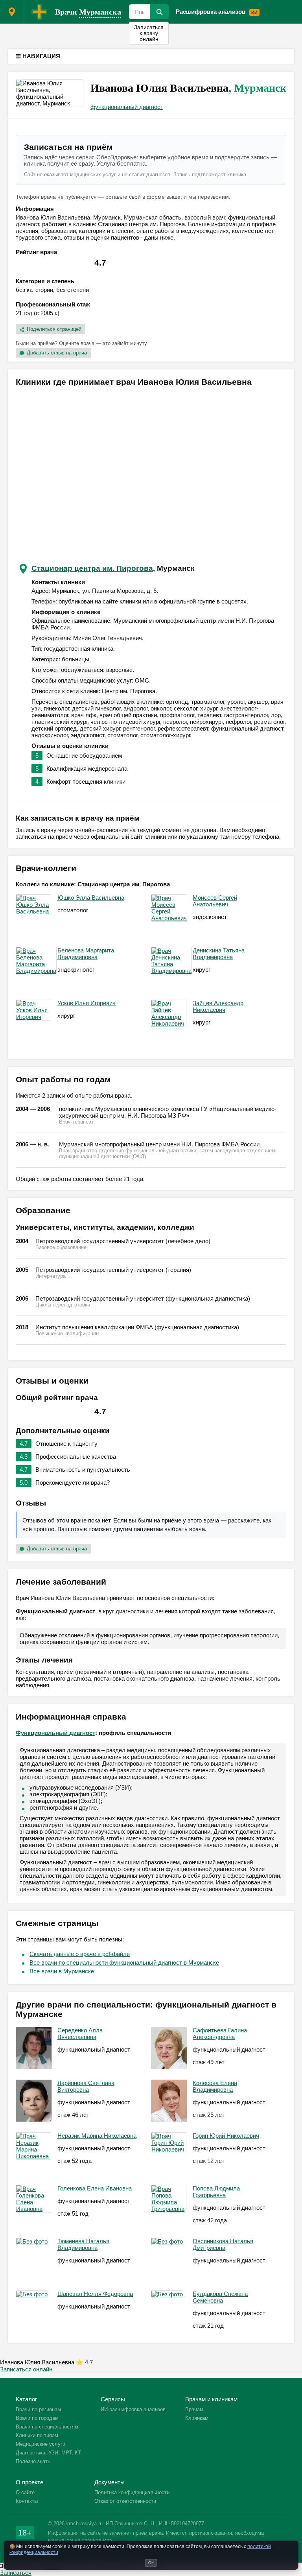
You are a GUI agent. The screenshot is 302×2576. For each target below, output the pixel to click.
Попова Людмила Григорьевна (216, 2192)
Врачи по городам (37, 2418)
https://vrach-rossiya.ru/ (39, 12)
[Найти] (159, 12)
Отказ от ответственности (125, 2501)
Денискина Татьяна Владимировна (219, 954)
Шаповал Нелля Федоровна (95, 2294)
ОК (151, 2563)
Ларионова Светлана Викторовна (86, 2086)
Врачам (270, 3)
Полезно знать (33, 2461)
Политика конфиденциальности (132, 2492)
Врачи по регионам (38, 2409)
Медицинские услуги (41, 2444)
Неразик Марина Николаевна (97, 2136)
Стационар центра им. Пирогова (92, 568)
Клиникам (197, 2418)
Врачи (88, 12)
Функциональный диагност (55, 1733)
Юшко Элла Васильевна (91, 898)
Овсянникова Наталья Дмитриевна (223, 2244)
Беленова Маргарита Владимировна (86, 954)
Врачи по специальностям (47, 2427)
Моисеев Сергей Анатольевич (215, 901)
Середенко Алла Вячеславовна (80, 2033)
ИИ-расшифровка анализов (133, 2409)
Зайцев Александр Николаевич (218, 1006)
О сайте (25, 2492)
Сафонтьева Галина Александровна (220, 2033)
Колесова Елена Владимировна (215, 2086)
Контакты (27, 2501)
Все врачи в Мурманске (62, 1971)
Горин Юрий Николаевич (226, 2136)
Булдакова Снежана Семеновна (220, 2297)
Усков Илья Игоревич (87, 1003)
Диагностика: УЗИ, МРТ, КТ (48, 2453)
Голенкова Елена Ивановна (95, 2188)
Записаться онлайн (26, 2369)
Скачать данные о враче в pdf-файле (80, 1954)
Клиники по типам (37, 2435)
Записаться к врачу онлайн (149, 33)
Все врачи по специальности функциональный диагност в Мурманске (124, 1962)
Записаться (16, 2573)
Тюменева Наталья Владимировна (83, 2244)
